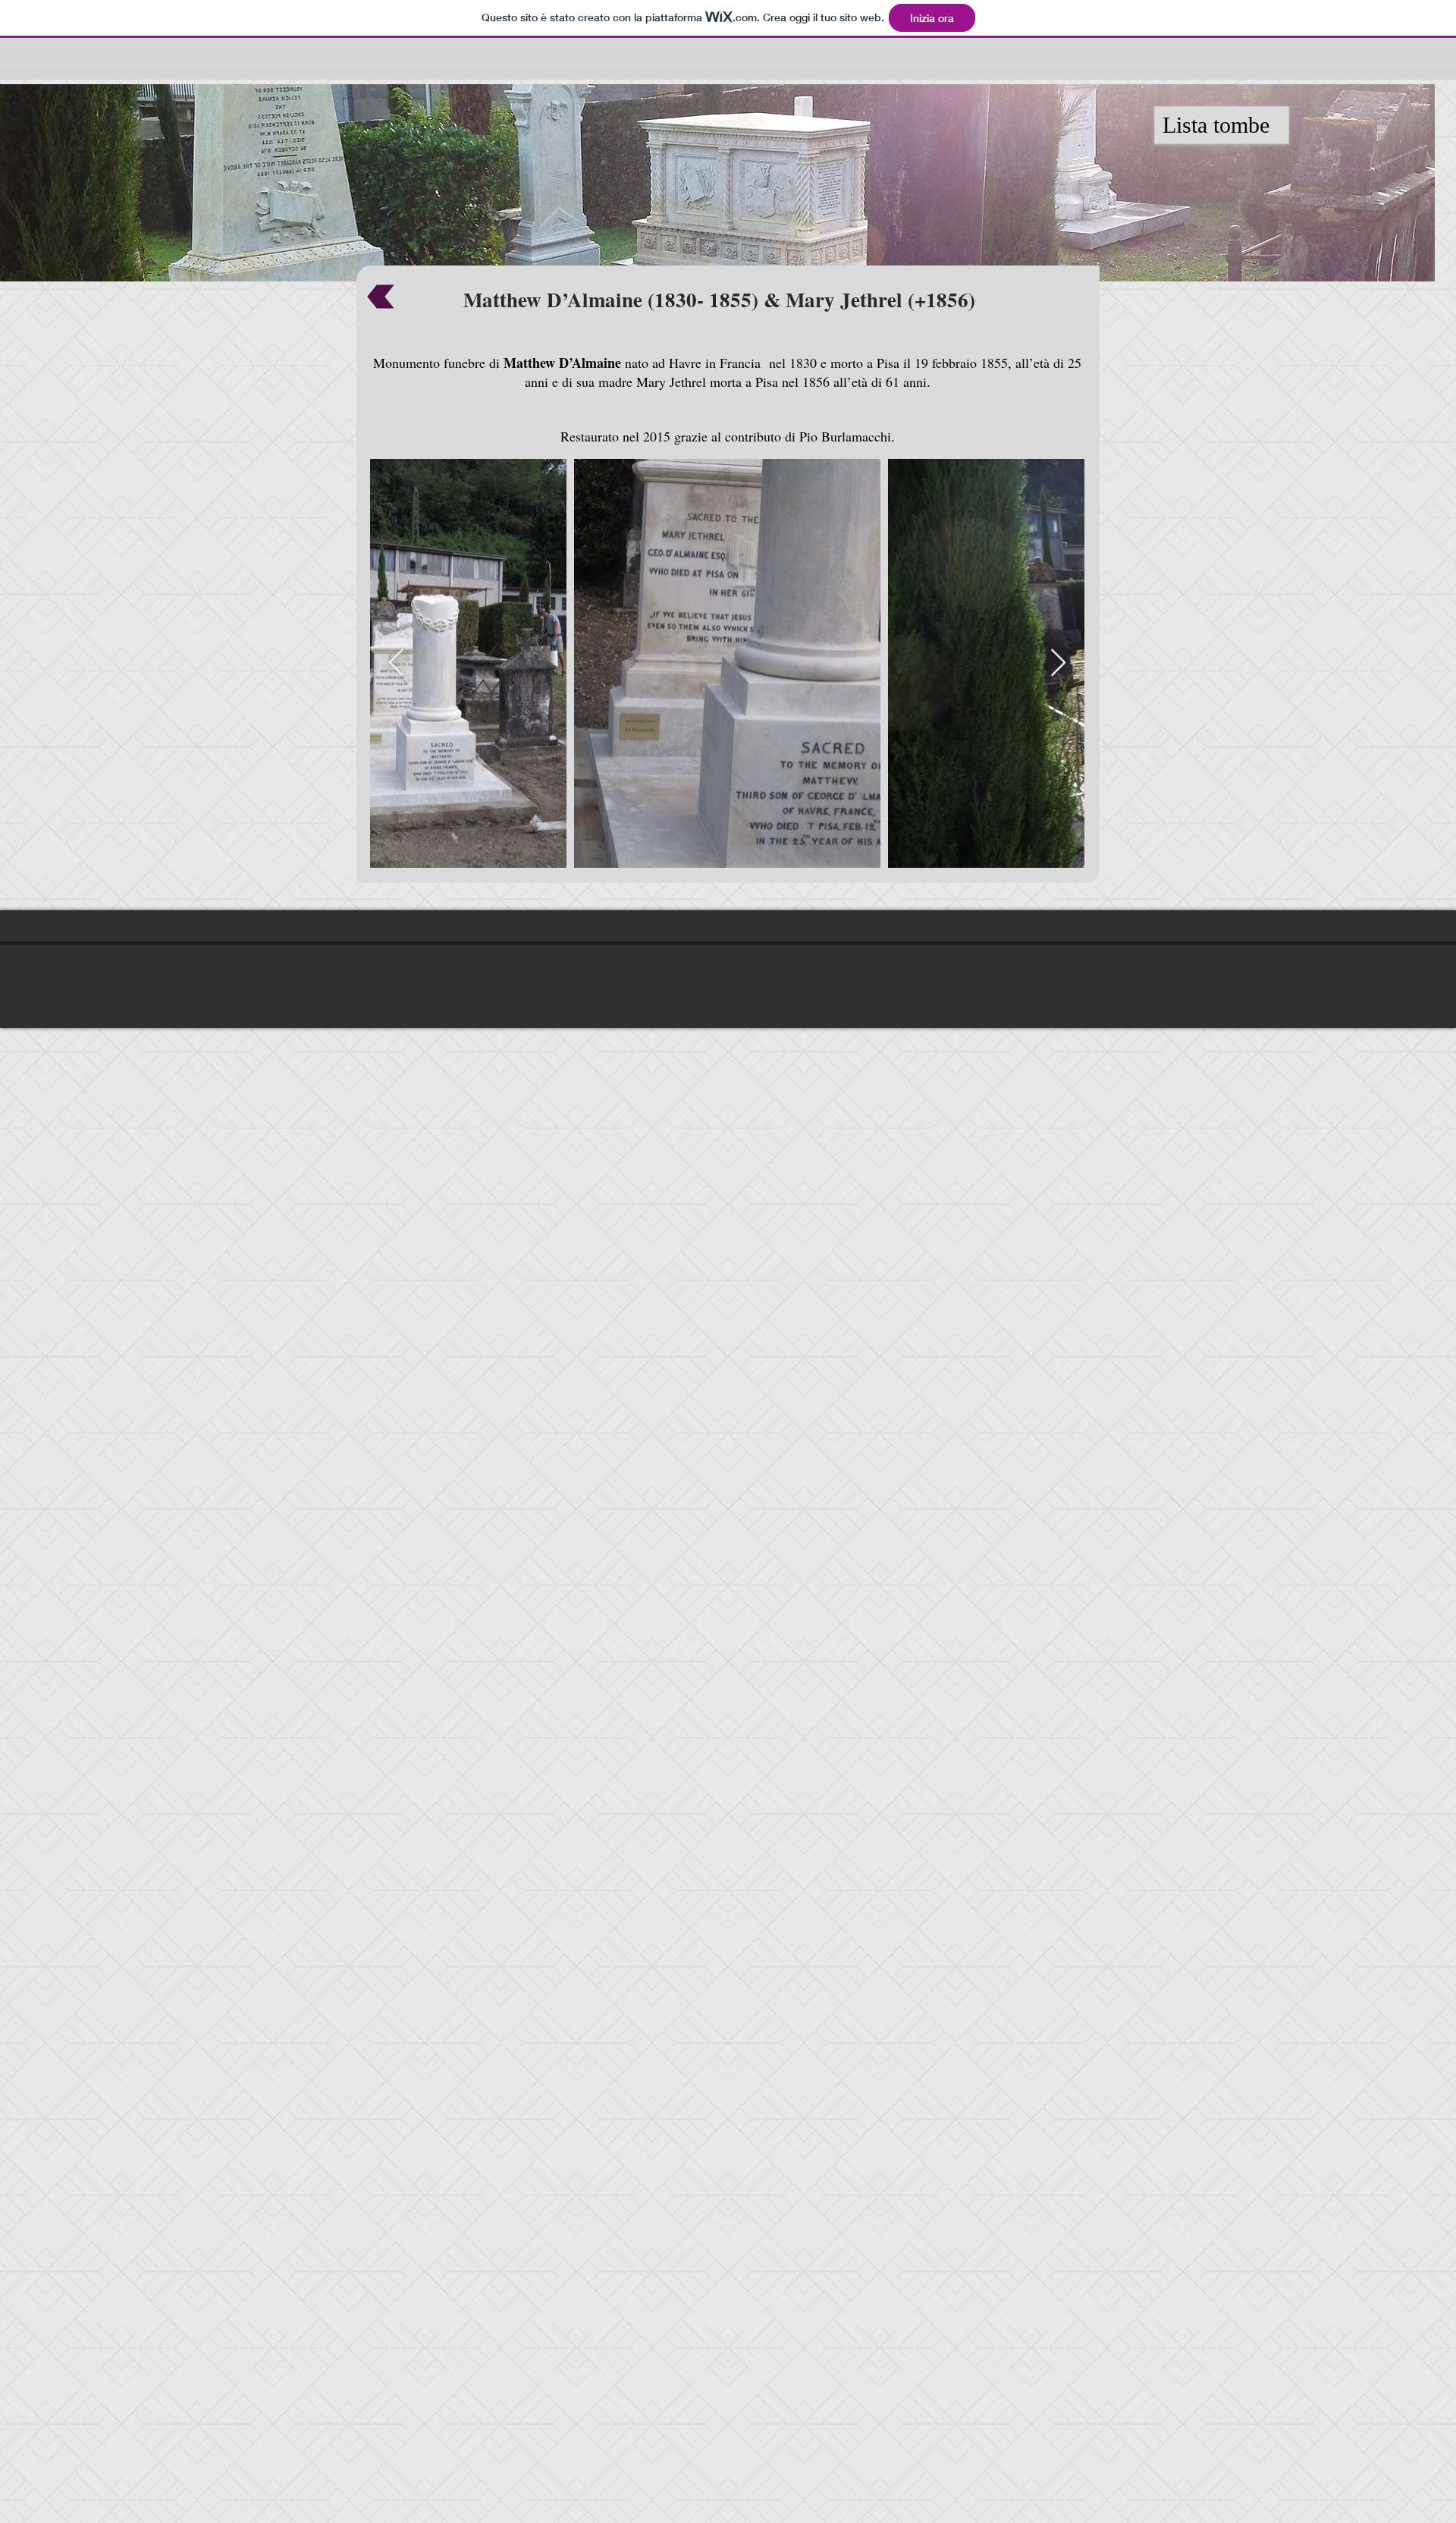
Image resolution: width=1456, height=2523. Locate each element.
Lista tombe (1216, 125)
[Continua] (381, 297)
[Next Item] (1058, 663)
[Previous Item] (396, 663)
